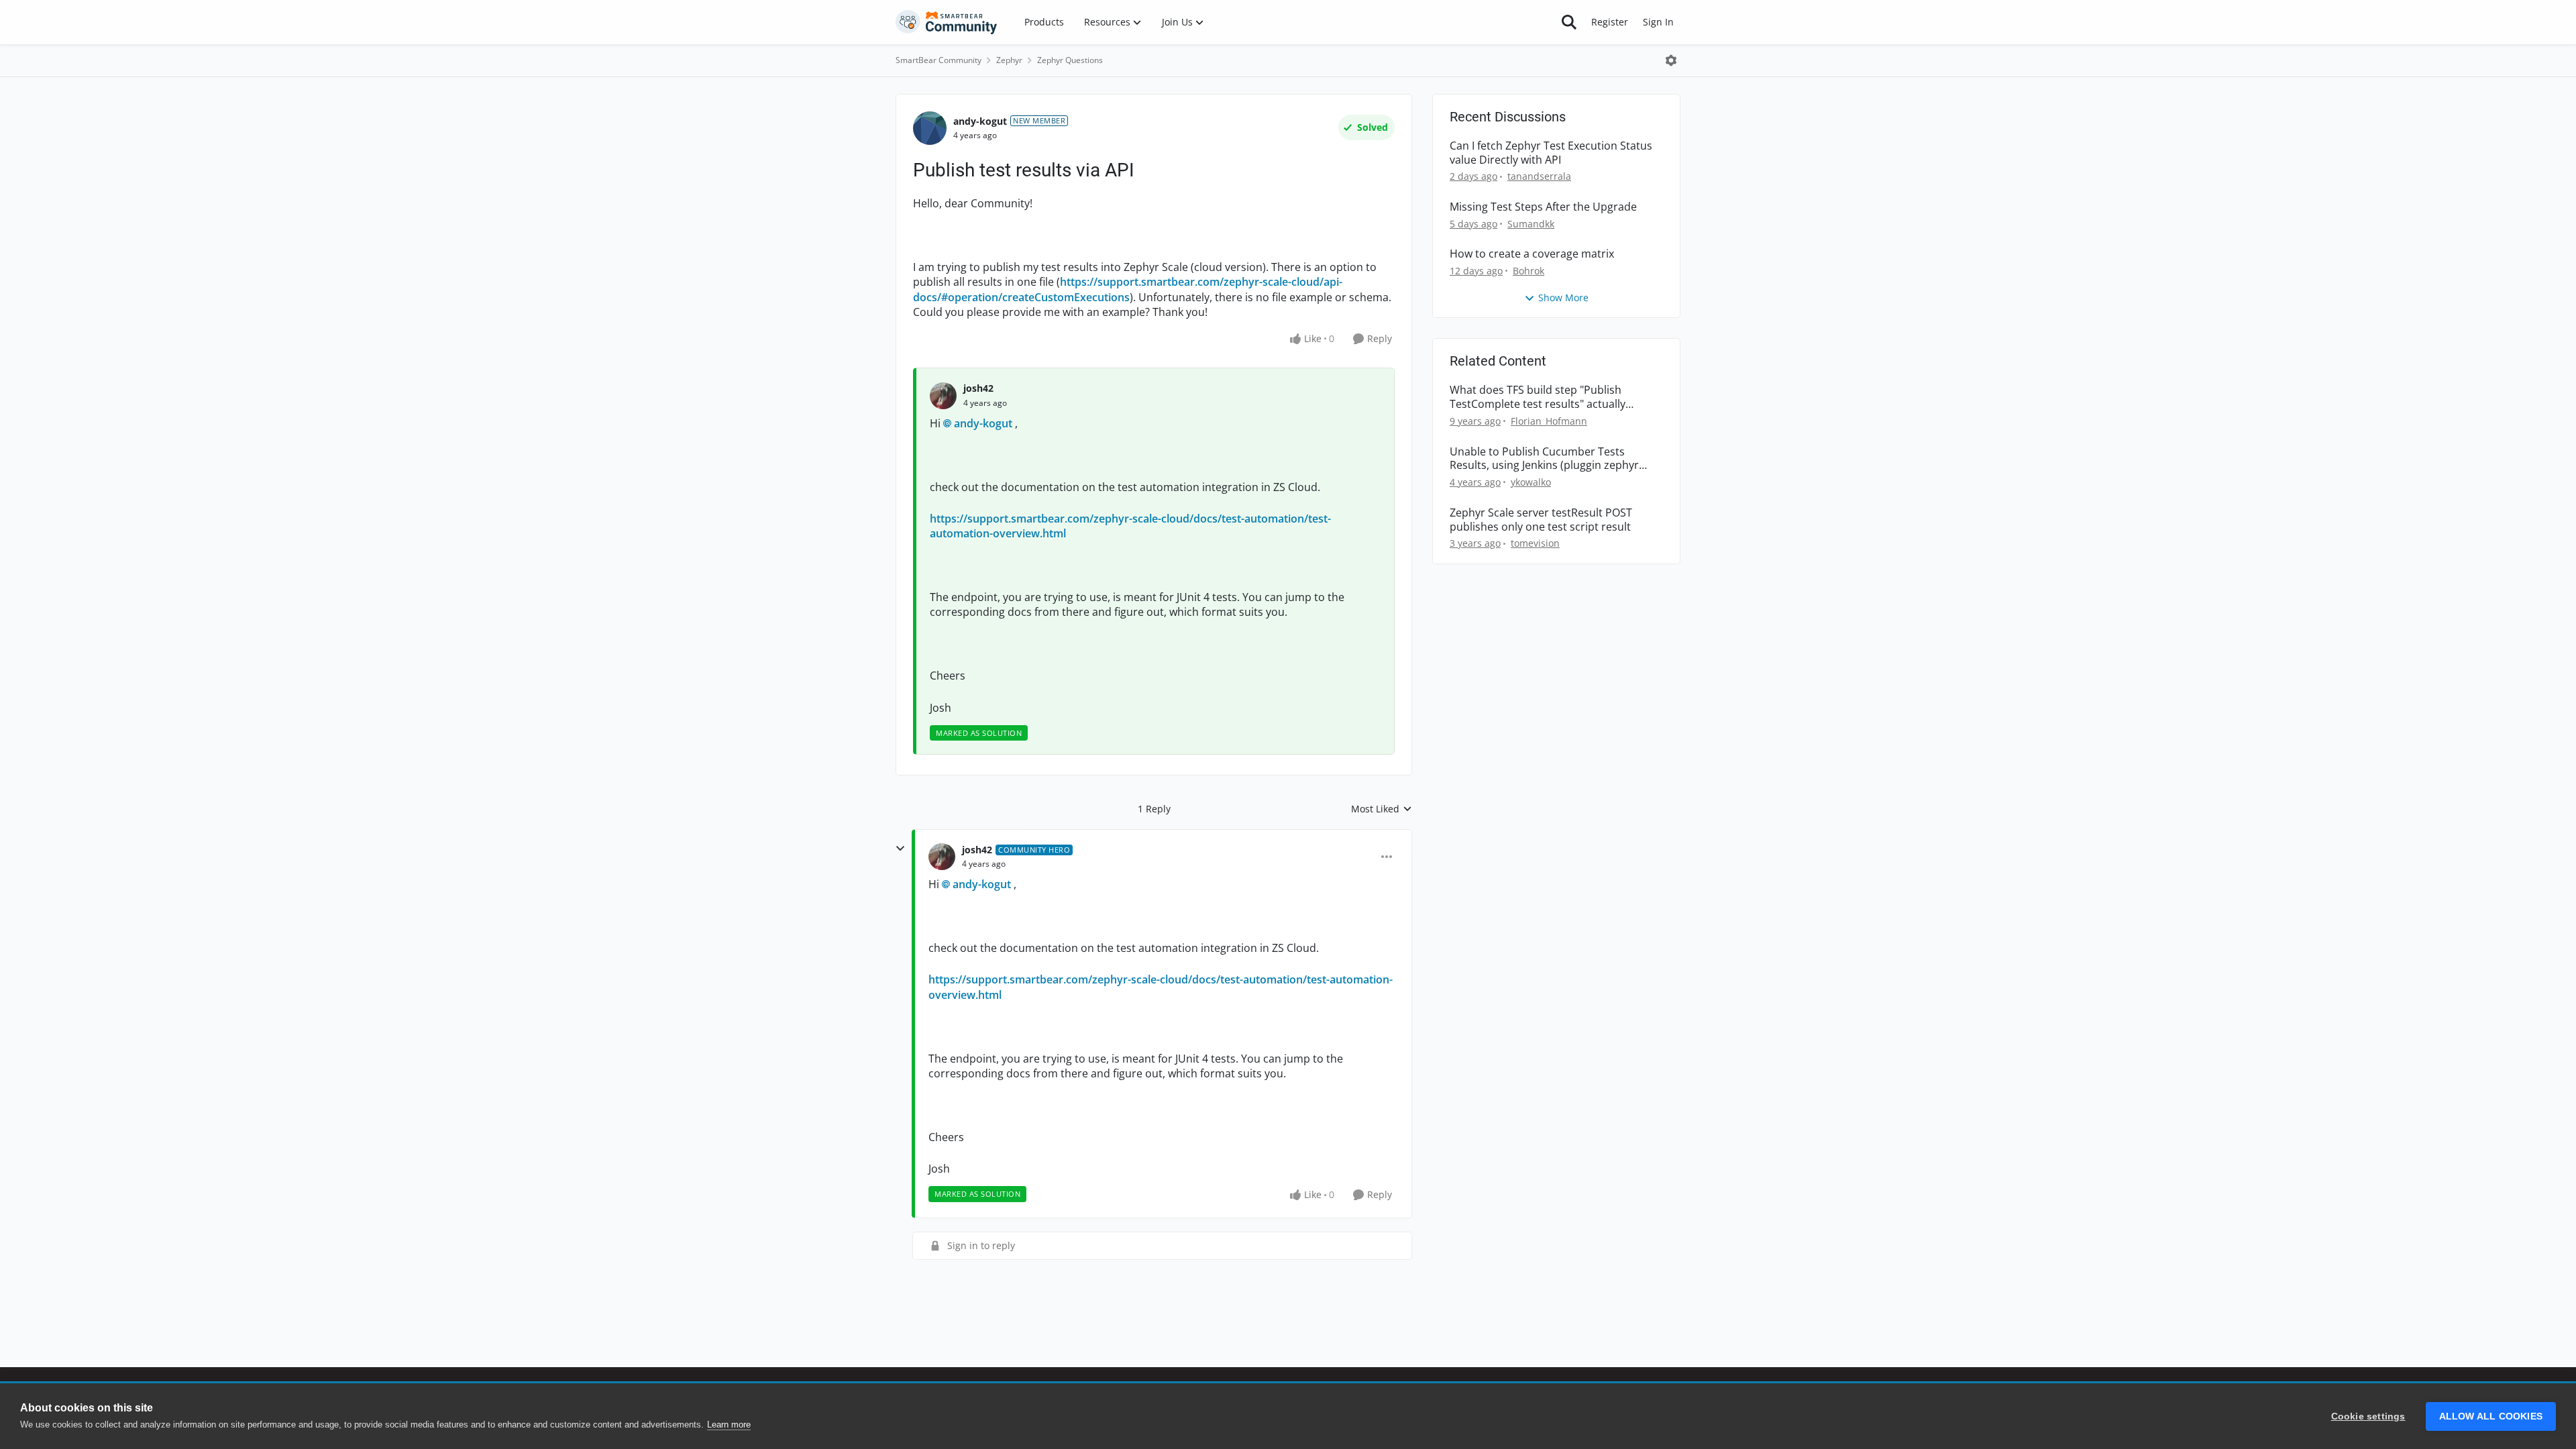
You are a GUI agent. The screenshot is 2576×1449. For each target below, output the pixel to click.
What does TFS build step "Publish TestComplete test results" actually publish (1538, 397)
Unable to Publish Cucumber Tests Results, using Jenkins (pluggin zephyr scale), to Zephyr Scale (1544, 459)
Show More (1563, 298)
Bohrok (1528, 271)
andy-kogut (980, 121)
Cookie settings (2368, 1416)
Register (1610, 22)
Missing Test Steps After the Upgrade (1543, 207)
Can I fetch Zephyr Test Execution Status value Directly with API (1551, 153)
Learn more (729, 1425)
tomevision (1535, 543)
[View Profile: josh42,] (943, 396)
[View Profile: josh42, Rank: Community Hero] (942, 857)
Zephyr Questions (1070, 60)
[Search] (1569, 22)
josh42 (978, 388)
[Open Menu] (1671, 60)
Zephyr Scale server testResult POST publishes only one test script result (1541, 520)
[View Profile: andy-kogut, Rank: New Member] (930, 128)
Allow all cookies (2491, 1416)
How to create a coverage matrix (1532, 254)
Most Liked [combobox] (1382, 809)
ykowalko (1531, 482)
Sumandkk (1531, 224)
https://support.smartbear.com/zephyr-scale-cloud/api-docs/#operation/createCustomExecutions (1128, 289)
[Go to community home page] (947, 22)
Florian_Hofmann (1549, 421)
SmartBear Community (938, 60)
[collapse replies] (900, 849)
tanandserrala (1539, 176)
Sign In (1658, 22)
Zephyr (1009, 60)
